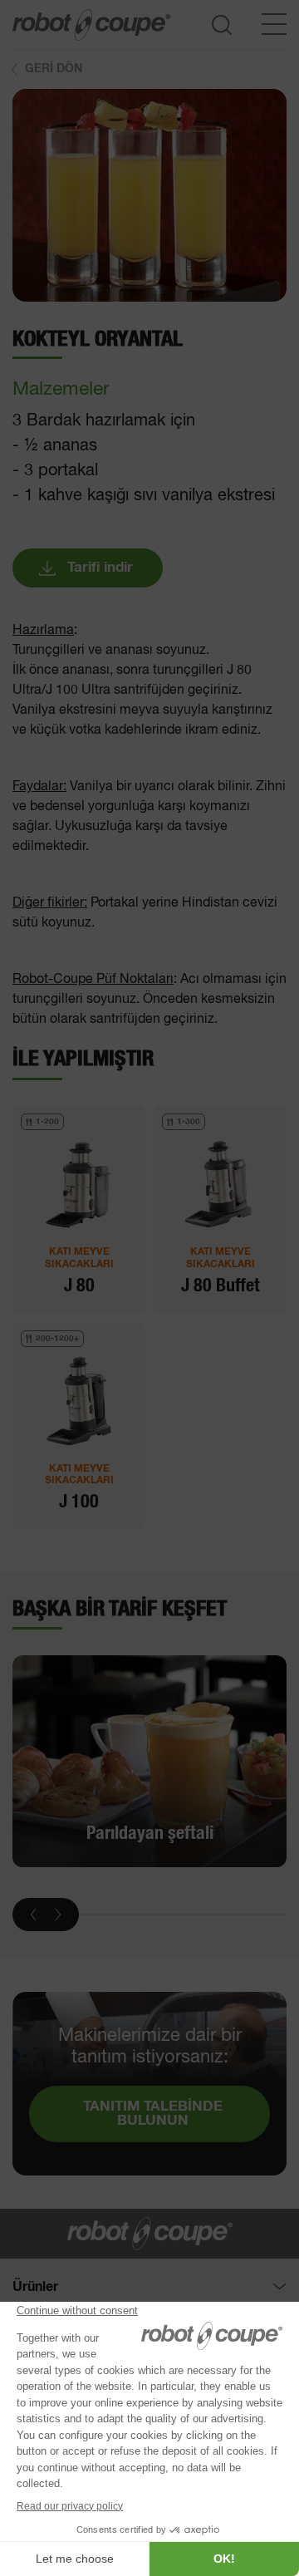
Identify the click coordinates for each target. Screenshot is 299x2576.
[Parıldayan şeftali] (149, 1762)
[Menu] (274, 24)
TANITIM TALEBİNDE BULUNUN (153, 2114)
